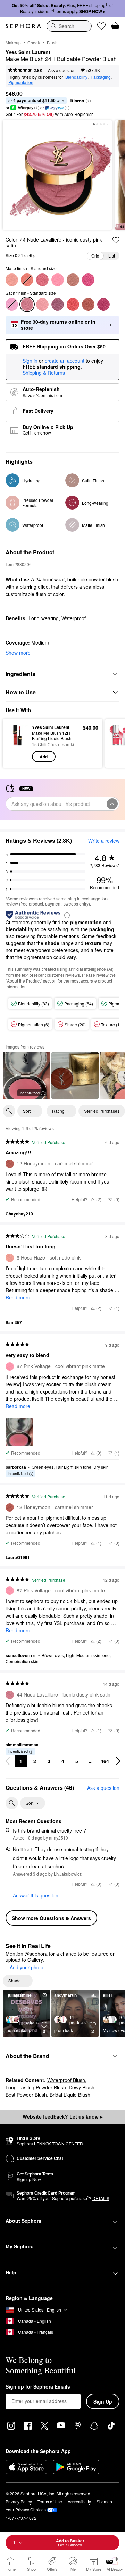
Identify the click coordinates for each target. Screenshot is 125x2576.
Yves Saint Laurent (28, 52)
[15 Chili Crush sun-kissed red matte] (73, 304)
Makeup (13, 43)
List (112, 256)
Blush (52, 43)
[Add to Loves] (116, 240)
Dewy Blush (82, 2087)
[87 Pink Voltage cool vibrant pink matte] (58, 280)
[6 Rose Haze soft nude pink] (12, 280)
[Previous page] (8, 1761)
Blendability (76, 77)
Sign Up (103, 2401)
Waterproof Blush (66, 2080)
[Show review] (75, 1076)
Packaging (101, 77)
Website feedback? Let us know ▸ (62, 2116)
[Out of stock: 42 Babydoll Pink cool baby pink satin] (12, 304)
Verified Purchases (102, 1111)
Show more (18, 653)
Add (44, 757)
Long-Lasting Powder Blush (36, 2087)
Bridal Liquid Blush (70, 2095)
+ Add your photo (24, 1968)
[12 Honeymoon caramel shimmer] (88, 304)
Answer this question (36, 1895)
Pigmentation (21, 82)
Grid (95, 256)
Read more (18, 1297)
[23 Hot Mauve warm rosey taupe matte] (73, 280)
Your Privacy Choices (26, 2510)
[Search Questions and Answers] (12, 1803)
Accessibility (79, 2502)
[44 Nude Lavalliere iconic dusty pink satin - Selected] (27, 304)
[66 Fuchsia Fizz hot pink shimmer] (103, 304)
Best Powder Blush (26, 2095)
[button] (88, 101)
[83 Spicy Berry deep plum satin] (58, 304)
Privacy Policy (19, 2502)
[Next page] (118, 1761)
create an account (65, 361)
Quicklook (17, 743)
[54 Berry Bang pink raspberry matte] (42, 280)
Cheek (34, 43)
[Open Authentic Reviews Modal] (67, 915)
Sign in (30, 361)
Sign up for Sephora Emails (38, 2387)
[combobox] (69, 26)
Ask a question (62, 70)
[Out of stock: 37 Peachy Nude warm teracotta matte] (27, 280)
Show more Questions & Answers (51, 1918)
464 (105, 1761)
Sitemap (104, 2502)
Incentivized (30, 1093)
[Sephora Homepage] (23, 26)
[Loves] (101, 26)
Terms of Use (50, 2502)
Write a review (104, 841)
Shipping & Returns (44, 373)
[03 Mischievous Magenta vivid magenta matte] (88, 280)
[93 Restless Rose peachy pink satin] (42, 304)
